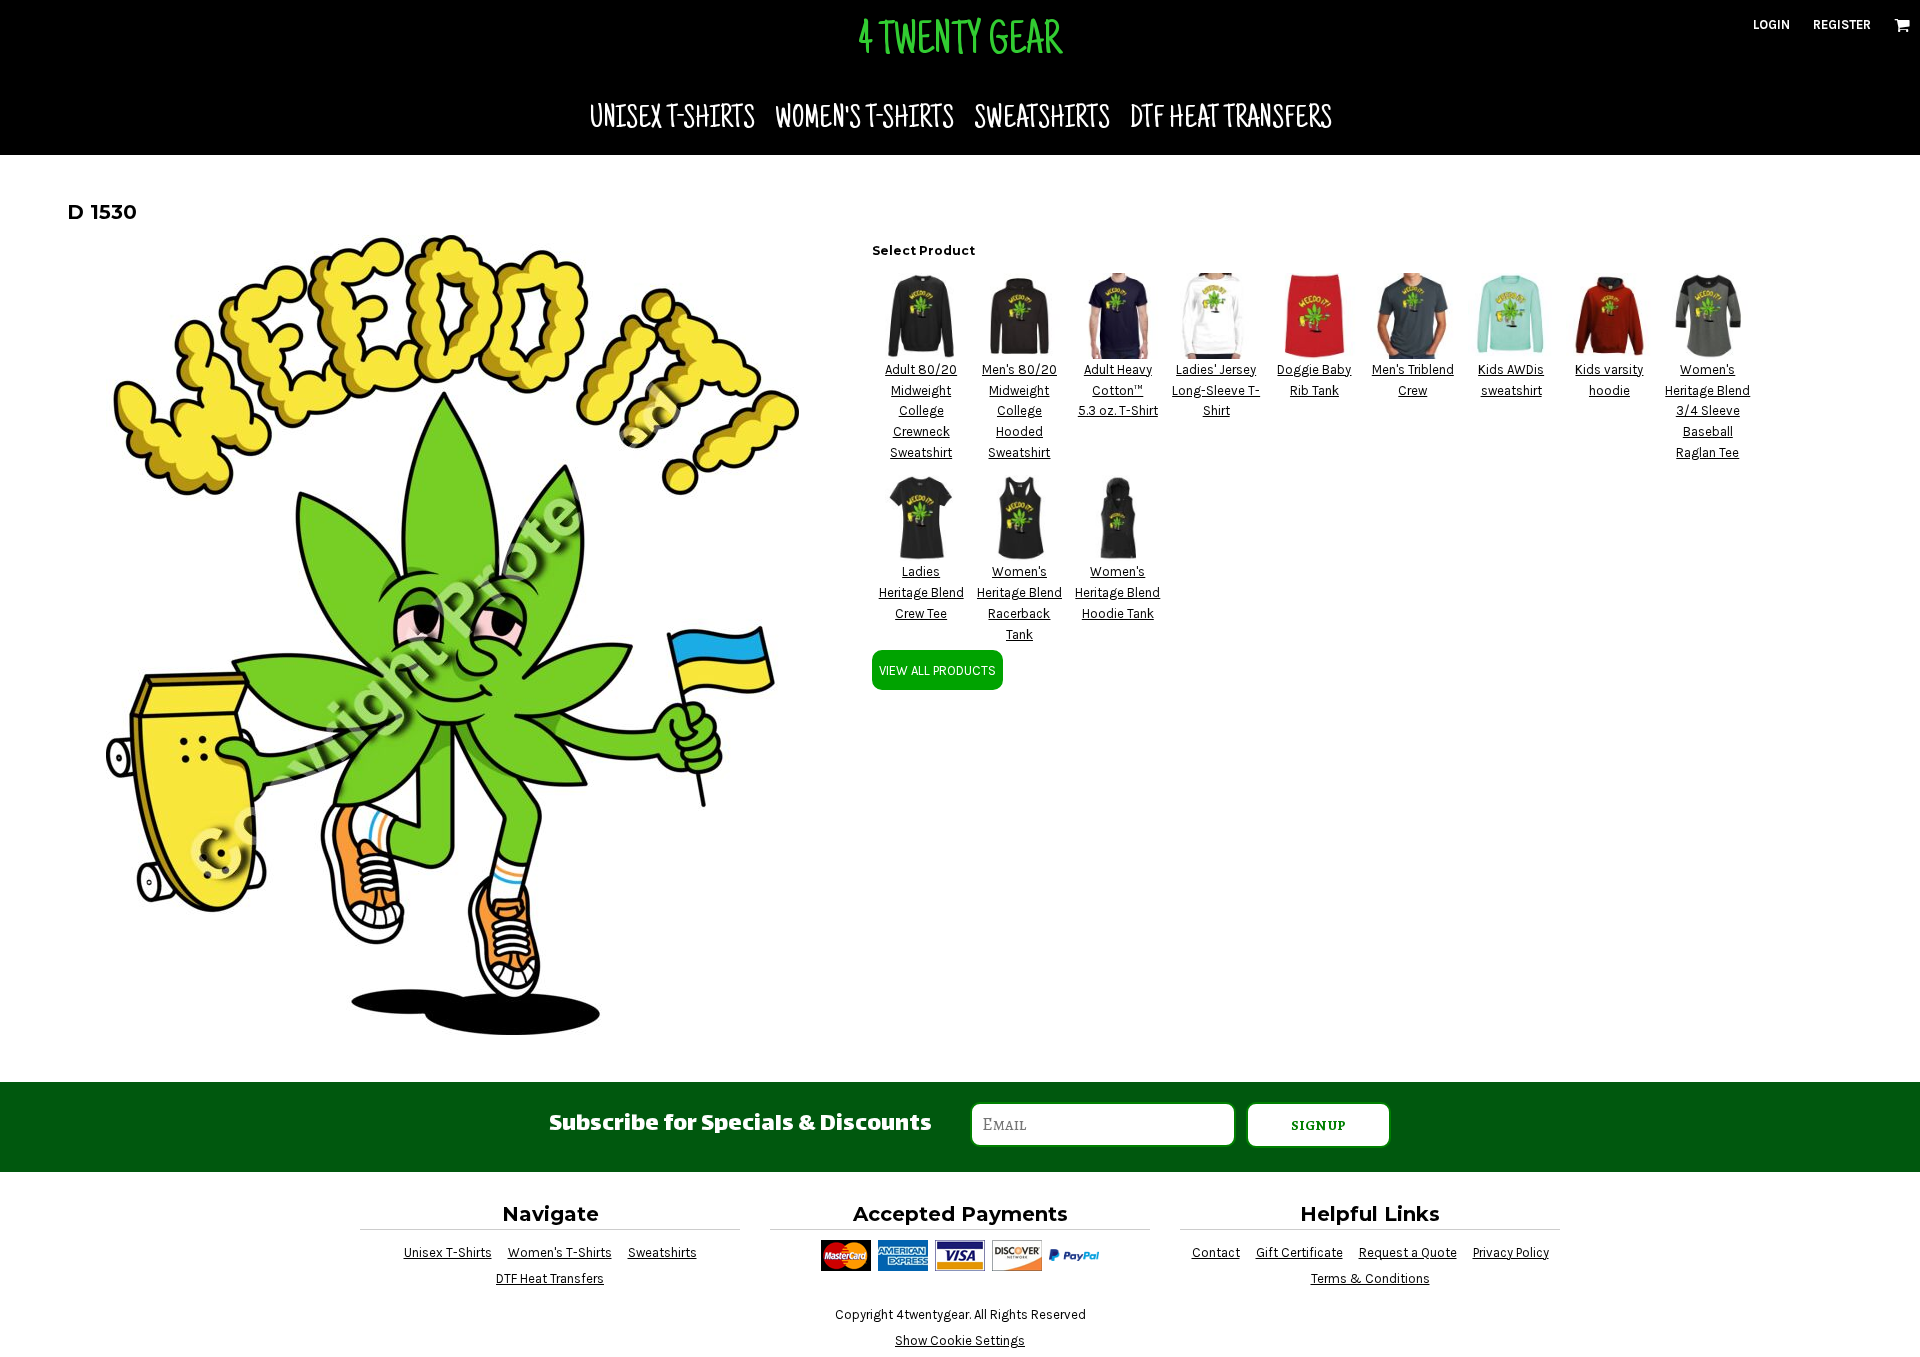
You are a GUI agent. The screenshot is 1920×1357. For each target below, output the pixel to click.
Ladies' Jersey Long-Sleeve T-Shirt (1216, 390)
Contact (1216, 1252)
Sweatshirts (662, 1252)
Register (1842, 24)
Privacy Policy (1511, 1252)
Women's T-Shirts (560, 1252)
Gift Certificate (1299, 1252)
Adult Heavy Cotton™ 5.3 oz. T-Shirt (1118, 390)
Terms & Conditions (1370, 1278)
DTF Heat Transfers (550, 1278)
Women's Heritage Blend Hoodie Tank (1117, 592)
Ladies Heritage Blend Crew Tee (921, 592)
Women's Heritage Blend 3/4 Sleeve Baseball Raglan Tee (1707, 411)
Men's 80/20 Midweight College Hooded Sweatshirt (1019, 411)
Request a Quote (1408, 1252)
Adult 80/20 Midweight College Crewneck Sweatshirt (921, 411)
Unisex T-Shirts (448, 1252)
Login (1771, 24)
